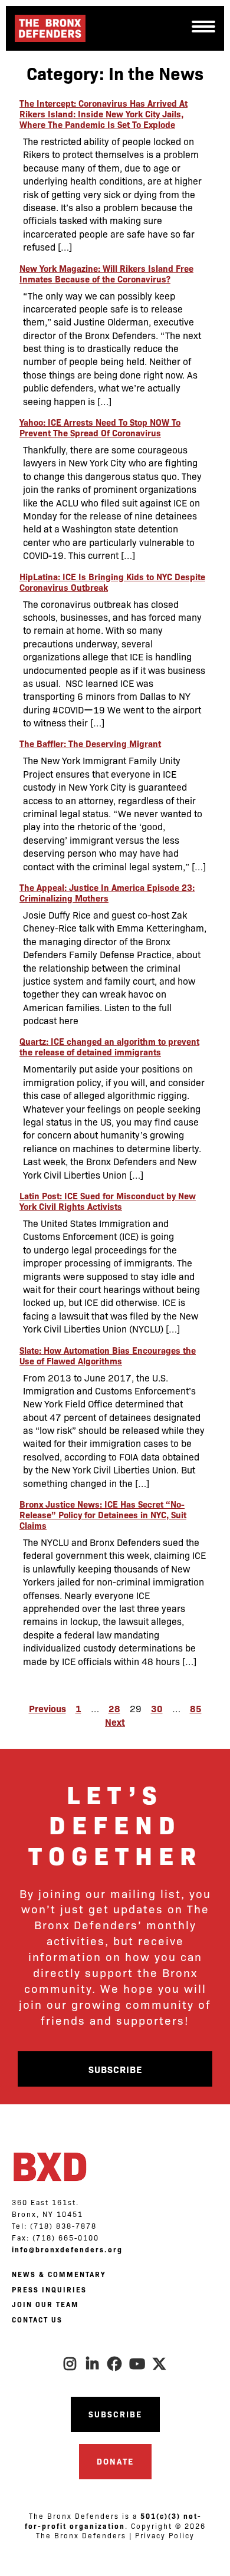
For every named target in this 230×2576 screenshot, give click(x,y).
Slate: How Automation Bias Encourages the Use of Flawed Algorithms (108, 1355)
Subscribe (115, 2069)
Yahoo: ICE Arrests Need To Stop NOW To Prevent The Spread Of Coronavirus (100, 427)
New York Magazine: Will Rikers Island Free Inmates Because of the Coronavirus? (106, 273)
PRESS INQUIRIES (49, 2289)
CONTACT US (37, 2320)
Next (115, 1722)
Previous (47, 1708)
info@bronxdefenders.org (67, 2249)
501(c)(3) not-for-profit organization (113, 2521)
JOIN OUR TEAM (45, 2304)
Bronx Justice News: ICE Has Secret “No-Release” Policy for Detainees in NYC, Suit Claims (103, 1514)
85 (196, 1708)
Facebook (115, 2364)
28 (114, 1708)
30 (157, 1708)
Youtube (137, 2364)
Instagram (70, 2364)
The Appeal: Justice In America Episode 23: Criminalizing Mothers (107, 892)
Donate (115, 2461)
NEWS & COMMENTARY (59, 2274)
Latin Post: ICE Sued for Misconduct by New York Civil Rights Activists (108, 1201)
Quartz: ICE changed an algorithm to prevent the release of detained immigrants (109, 1046)
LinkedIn (93, 2364)
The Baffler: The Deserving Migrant (90, 743)
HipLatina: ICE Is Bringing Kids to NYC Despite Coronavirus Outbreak (112, 582)
